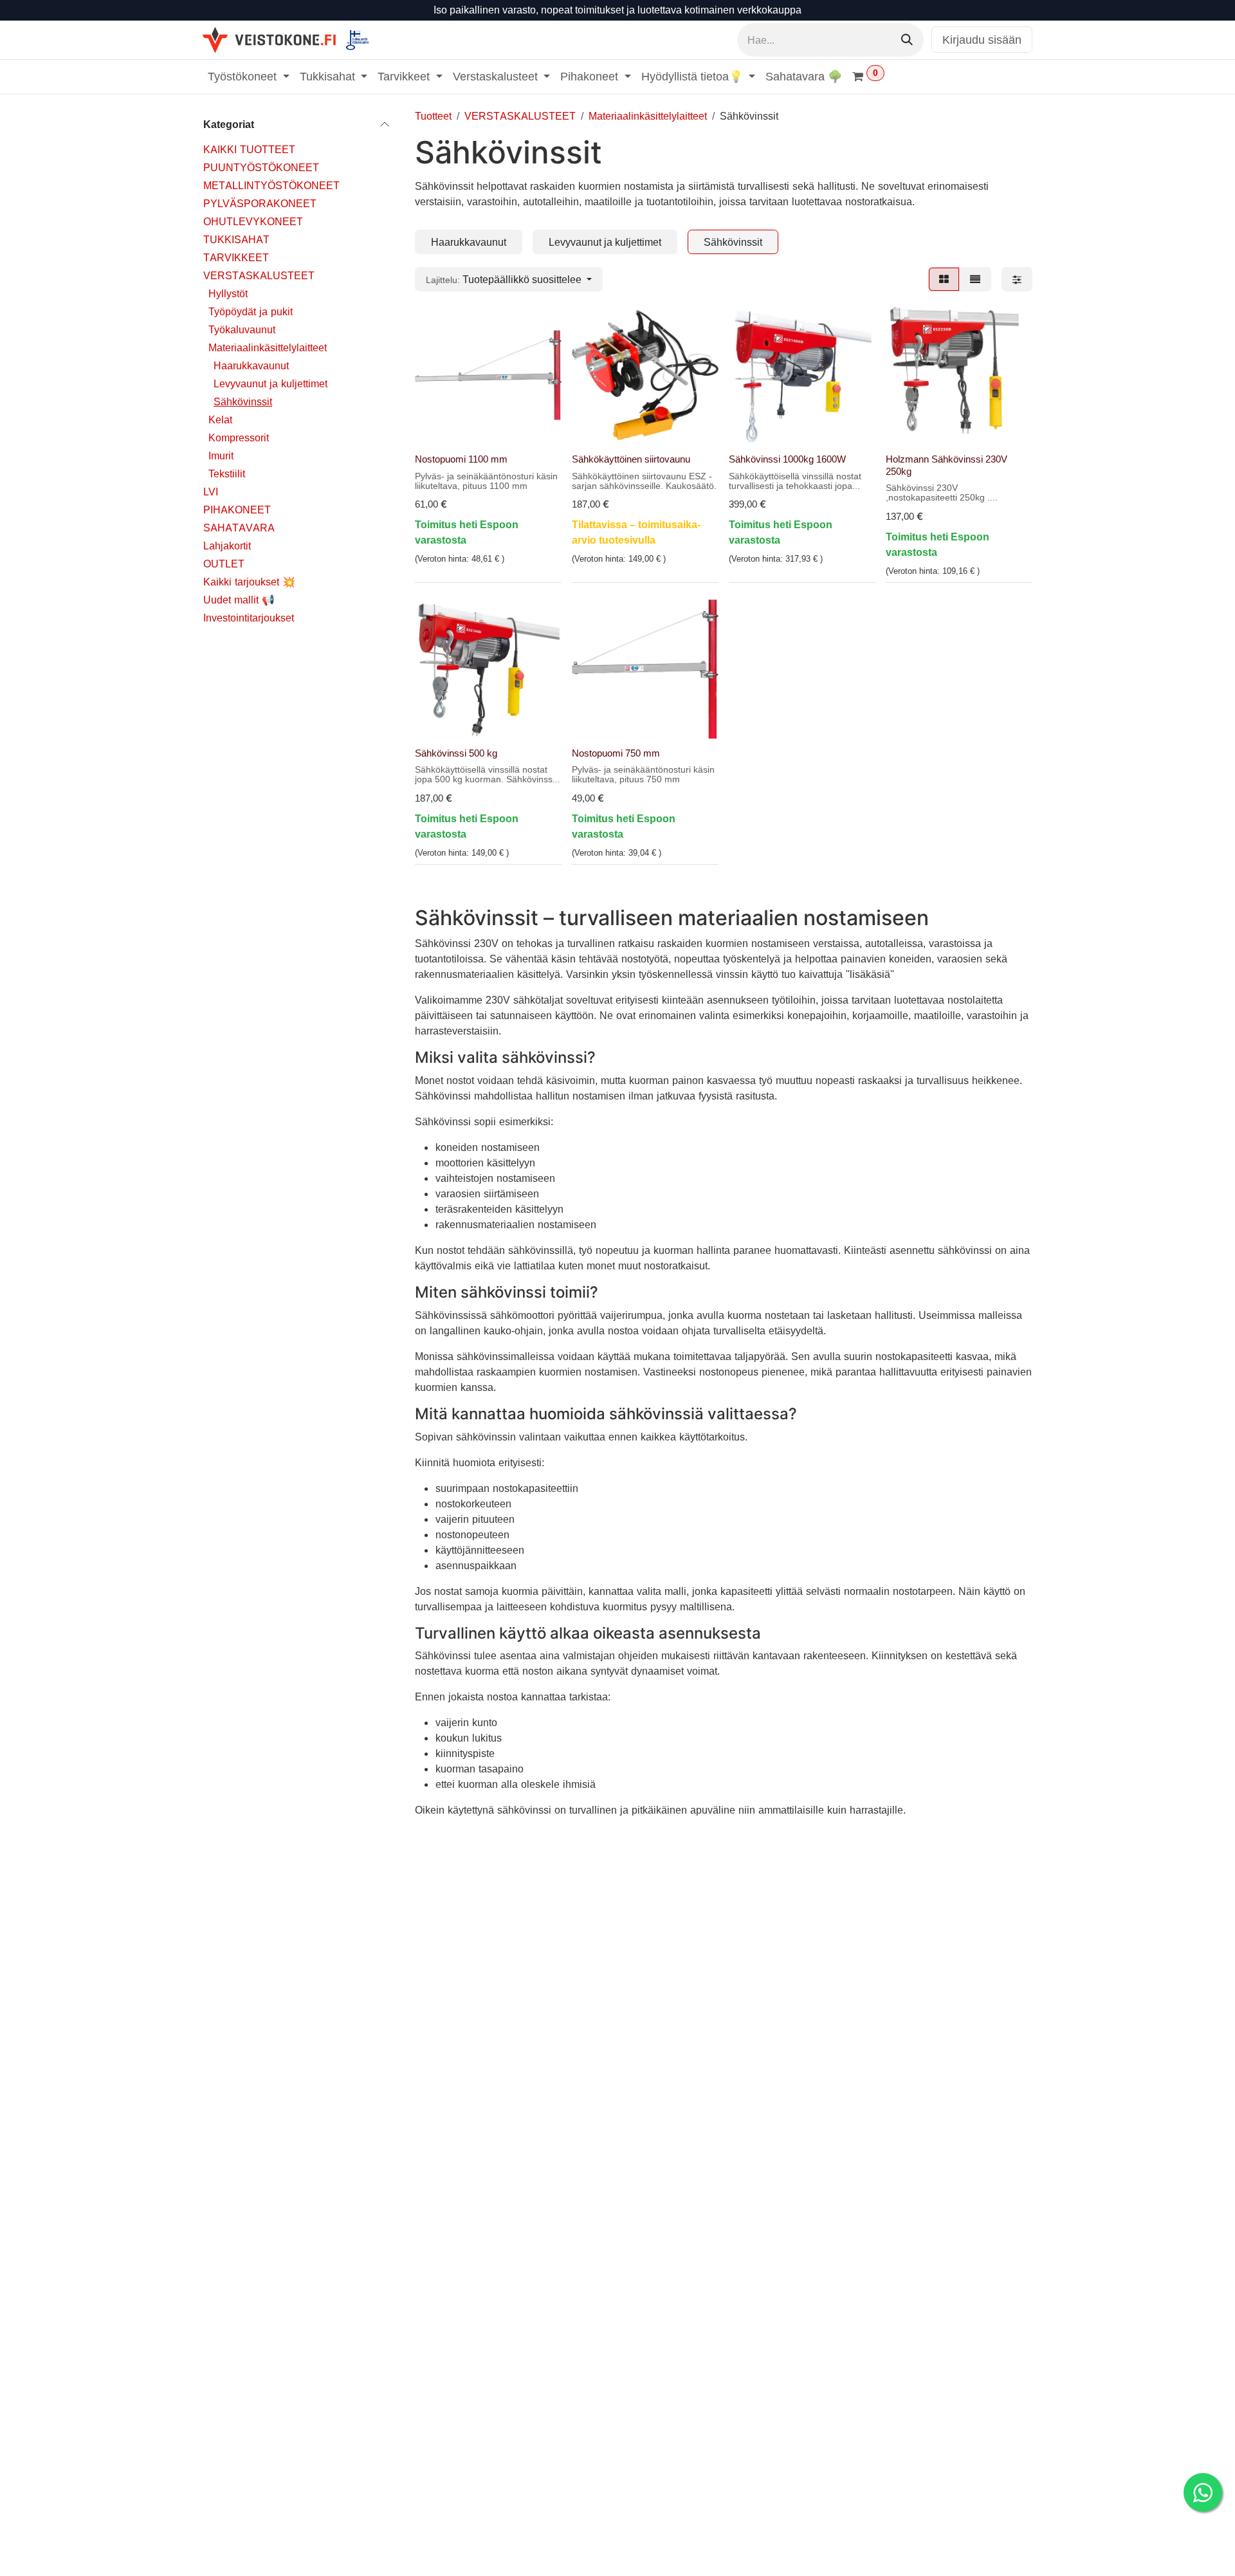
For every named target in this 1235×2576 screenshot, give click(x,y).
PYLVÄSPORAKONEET (260, 203)
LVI (211, 491)
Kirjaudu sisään (982, 40)
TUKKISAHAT (236, 239)
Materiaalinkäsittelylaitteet (268, 347)
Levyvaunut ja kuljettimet (270, 383)
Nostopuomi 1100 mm (461, 459)
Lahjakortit (227, 545)
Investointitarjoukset (249, 617)
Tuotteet (433, 116)
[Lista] (975, 279)
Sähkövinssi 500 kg (456, 753)
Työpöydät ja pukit (251, 311)
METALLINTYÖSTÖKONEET (271, 185)
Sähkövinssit (243, 401)
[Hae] (907, 40)
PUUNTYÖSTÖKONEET (261, 167)
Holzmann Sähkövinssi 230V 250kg (947, 465)
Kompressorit (239, 437)
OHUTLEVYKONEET (253, 221)
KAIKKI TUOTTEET (249, 149)
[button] (509, 279)
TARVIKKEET (236, 257)
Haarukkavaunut (251, 365)
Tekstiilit (227, 473)
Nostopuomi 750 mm (616, 753)
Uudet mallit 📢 (239, 599)
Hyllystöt (228, 293)
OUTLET (224, 563)
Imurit (221, 455)
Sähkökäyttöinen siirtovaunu (631, 459)
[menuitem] (249, 76)
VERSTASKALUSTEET (259, 275)
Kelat (220, 419)
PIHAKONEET (237, 509)
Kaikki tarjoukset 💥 (249, 581)
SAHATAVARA (239, 527)
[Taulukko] (944, 279)
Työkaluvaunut (242, 329)
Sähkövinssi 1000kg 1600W (787, 459)
